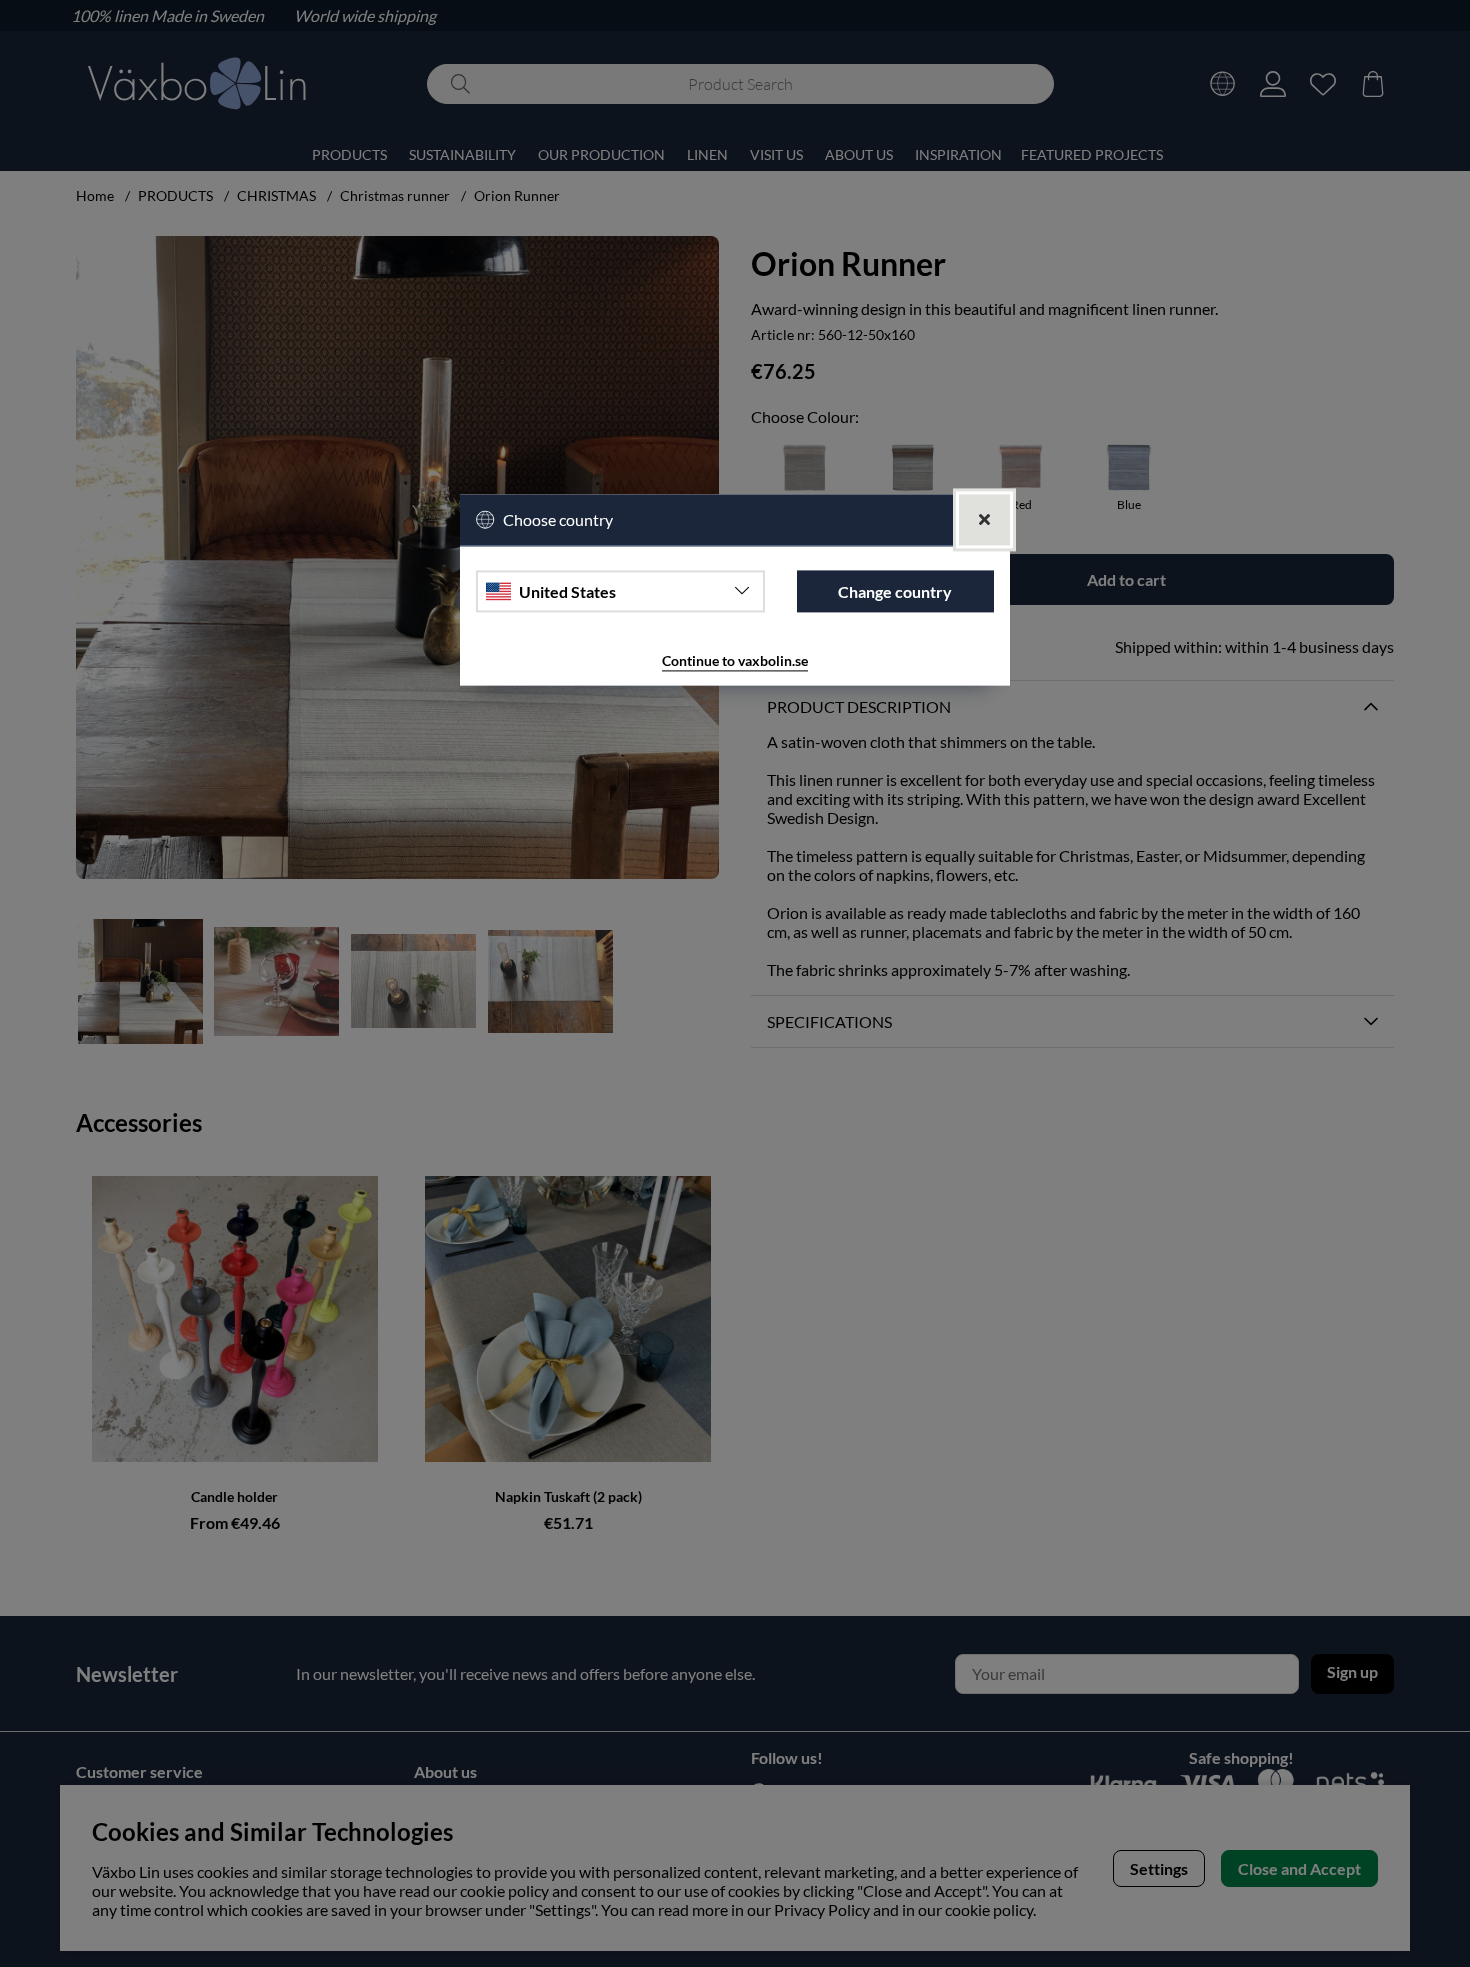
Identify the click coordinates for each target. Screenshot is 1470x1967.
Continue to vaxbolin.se (735, 661)
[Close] (984, 520)
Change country (895, 591)
